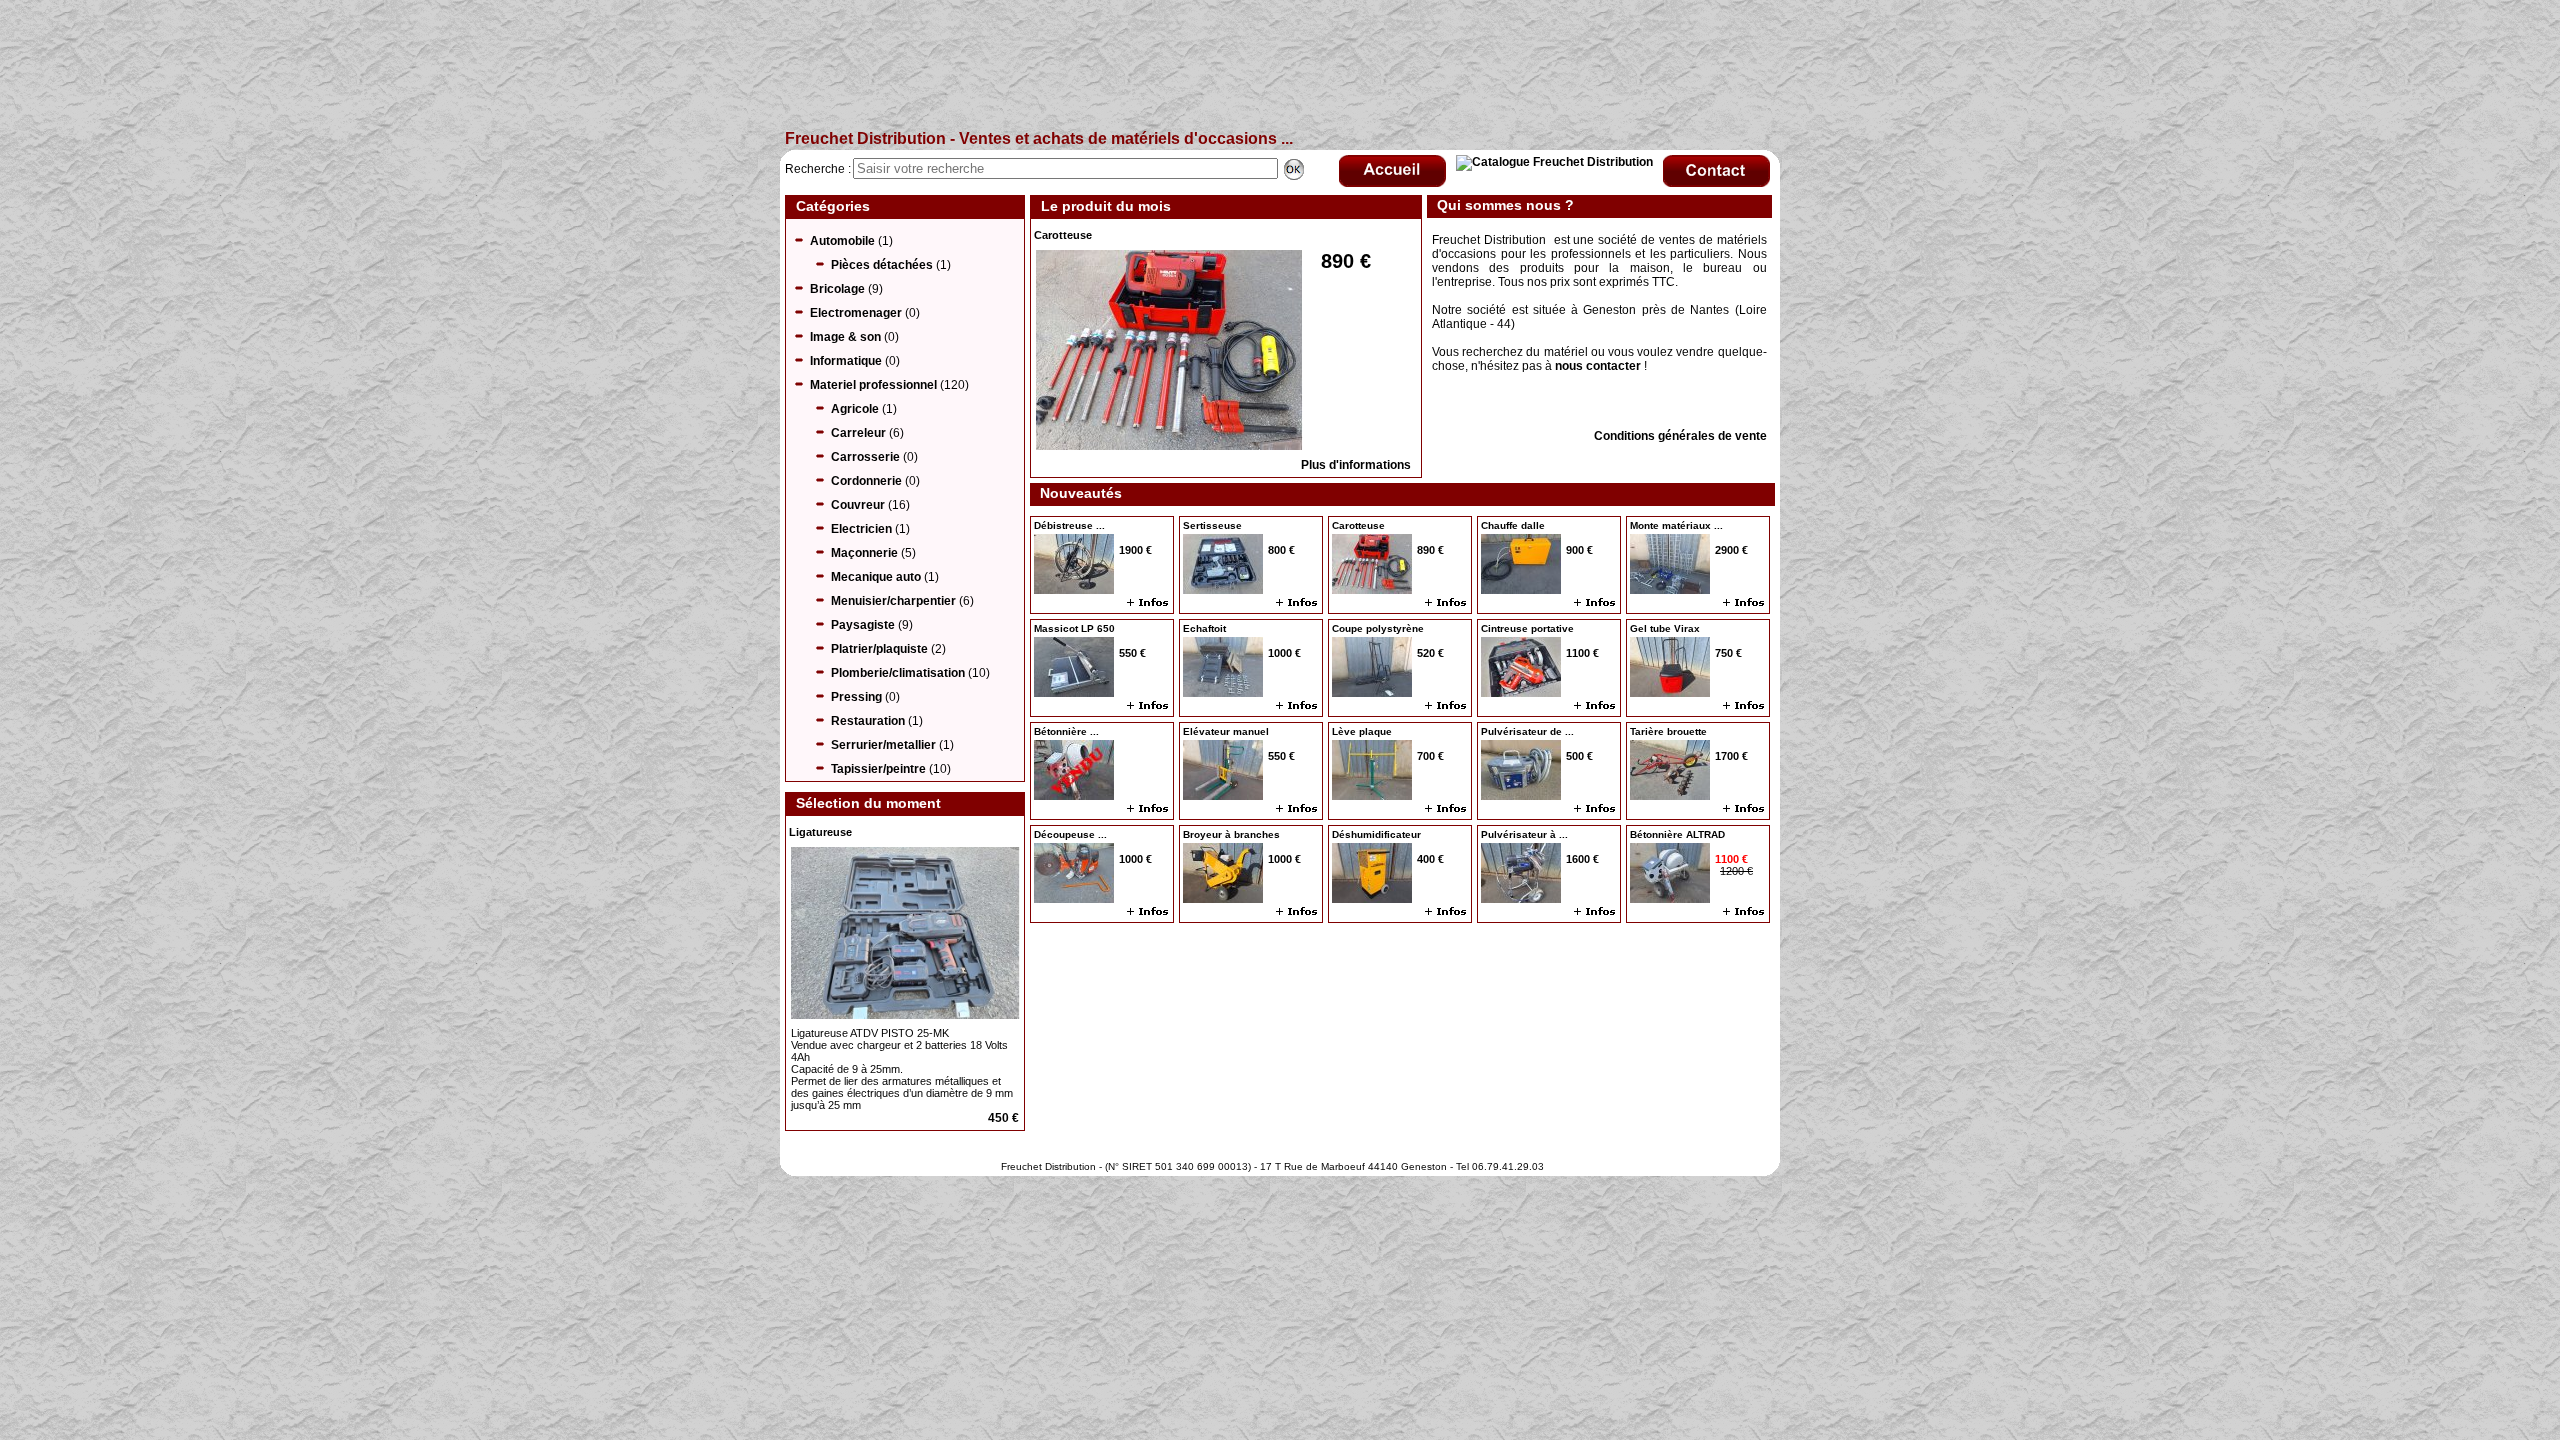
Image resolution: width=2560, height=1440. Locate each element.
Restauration (868, 721)
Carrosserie (865, 457)
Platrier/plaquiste (879, 649)
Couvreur (858, 505)
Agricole (855, 409)
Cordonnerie (866, 481)
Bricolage (837, 289)
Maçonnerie (864, 553)
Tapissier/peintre (878, 769)
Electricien (861, 529)
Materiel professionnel (873, 385)
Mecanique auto (876, 577)
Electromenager (856, 313)
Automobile (842, 241)
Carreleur (858, 433)
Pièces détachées (882, 265)
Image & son (845, 337)
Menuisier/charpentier (893, 601)
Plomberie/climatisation (898, 673)
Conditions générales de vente (1680, 436)
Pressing (856, 697)
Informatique (846, 361)
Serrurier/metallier (883, 745)
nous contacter (1598, 366)
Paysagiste (863, 625)
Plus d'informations (1356, 465)
